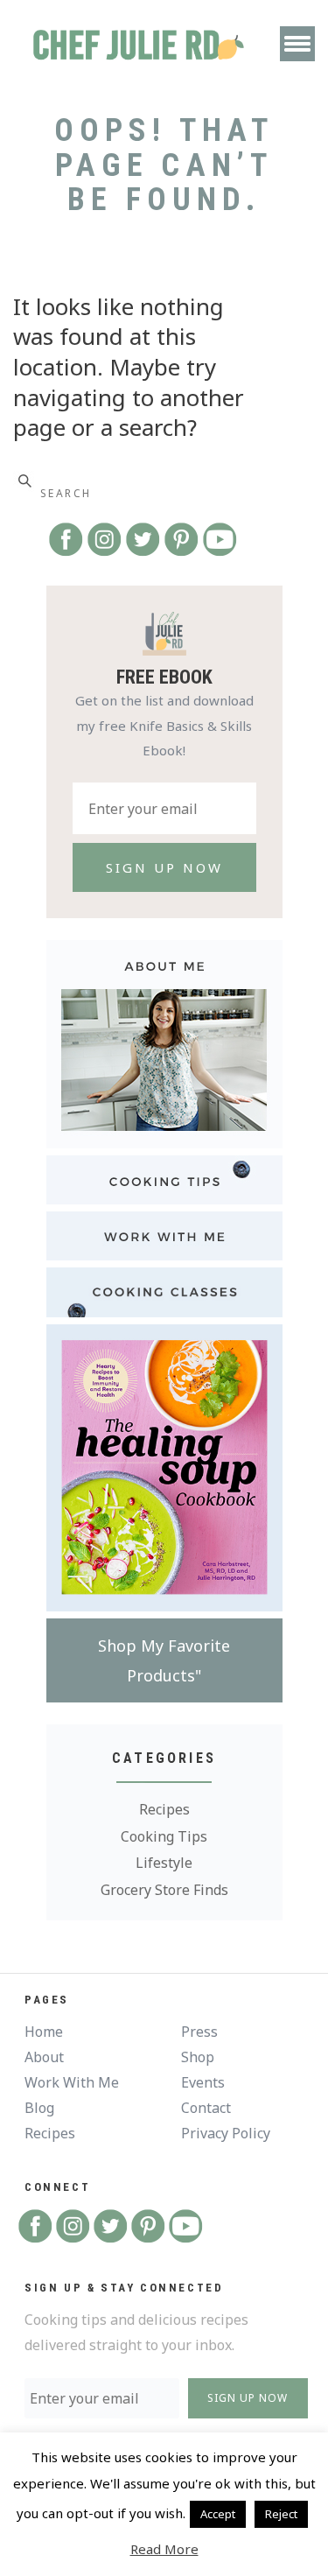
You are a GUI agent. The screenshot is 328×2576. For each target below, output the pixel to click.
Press (199, 2032)
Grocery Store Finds (164, 1890)
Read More (164, 2549)
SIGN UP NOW (248, 2398)
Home (44, 2032)
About (44, 2057)
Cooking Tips (164, 1836)
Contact (206, 2108)
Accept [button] (218, 2514)
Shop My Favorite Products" (164, 1660)
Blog (39, 2108)
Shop (198, 2057)
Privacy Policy (226, 2133)
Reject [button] (281, 2514)
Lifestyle (164, 1863)
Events (203, 2082)
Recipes (164, 1809)
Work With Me (72, 2082)
